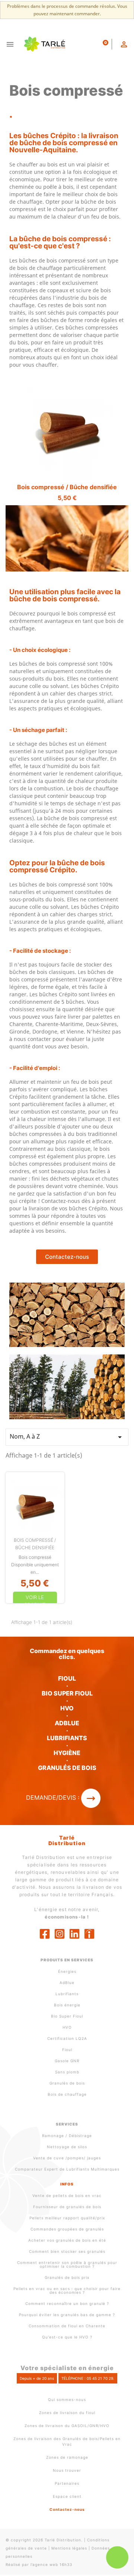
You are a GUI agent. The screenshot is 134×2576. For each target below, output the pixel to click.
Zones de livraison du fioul (67, 2413)
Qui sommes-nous (67, 2400)
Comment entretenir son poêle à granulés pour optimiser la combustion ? (67, 2264)
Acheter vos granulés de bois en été (67, 2240)
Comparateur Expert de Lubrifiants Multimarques (67, 2169)
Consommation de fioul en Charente (67, 2326)
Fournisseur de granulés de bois (67, 2207)
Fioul (67, 2050)
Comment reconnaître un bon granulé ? (67, 2303)
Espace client (67, 2496)
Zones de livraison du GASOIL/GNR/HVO (67, 2426)
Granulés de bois (67, 2083)
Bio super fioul (67, 1693)
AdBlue (67, 1983)
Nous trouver (67, 2470)
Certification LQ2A (67, 2038)
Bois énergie (67, 2005)
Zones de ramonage (67, 2457)
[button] (67, 1257)
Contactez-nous (67, 2509)
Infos (67, 2184)
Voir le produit (35, 1601)
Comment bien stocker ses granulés (67, 2251)
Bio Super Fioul (67, 2016)
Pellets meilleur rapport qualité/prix (67, 2218)
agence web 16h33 (52, 2564)
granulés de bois (67, 1768)
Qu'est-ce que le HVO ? (67, 2337)
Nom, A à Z (67, 1437)
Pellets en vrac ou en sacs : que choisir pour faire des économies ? (67, 2290)
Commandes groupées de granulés (67, 2229)
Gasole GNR (67, 2061)
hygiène (67, 1753)
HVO (67, 1708)
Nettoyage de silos (67, 2147)
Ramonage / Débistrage (67, 2136)
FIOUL (67, 1678)
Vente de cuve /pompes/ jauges (67, 2158)
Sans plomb (67, 2072)
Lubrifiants (67, 1738)
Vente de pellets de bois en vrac (67, 2196)
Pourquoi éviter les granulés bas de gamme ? (67, 2315)
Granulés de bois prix (67, 2277)
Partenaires (67, 2483)
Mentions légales (69, 2548)
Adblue (67, 1723)
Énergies (67, 1971)
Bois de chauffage (67, 2094)
